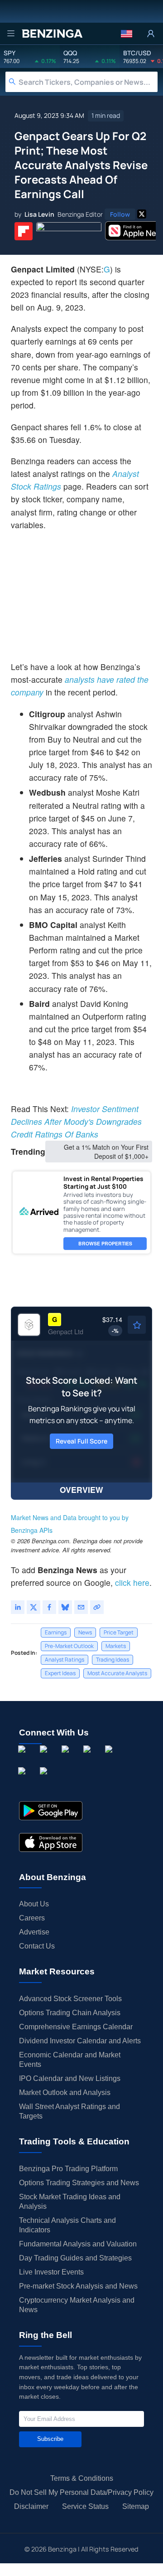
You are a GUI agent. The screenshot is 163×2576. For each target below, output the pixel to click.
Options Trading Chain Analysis (70, 2013)
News (85, 1632)
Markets (116, 1646)
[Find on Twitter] (142, 214)
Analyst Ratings (65, 1660)
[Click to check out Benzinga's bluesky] (24, 1781)
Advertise (34, 1932)
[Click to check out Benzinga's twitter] (89, 1759)
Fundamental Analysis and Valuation (78, 2244)
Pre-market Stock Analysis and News (78, 2286)
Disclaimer (31, 2506)
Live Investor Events (51, 2272)
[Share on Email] (81, 1607)
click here (132, 1582)
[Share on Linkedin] (18, 1607)
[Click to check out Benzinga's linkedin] (67, 1759)
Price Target (119, 1632)
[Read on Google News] (69, 231)
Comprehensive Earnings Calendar (76, 2027)
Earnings (56, 1632)
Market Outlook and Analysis (65, 2092)
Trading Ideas (113, 1660)
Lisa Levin (39, 214)
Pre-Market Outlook (69, 1646)
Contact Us (37, 1946)
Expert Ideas (60, 1673)
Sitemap (136, 2506)
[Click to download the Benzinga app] (51, 1811)
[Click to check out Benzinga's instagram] (45, 1759)
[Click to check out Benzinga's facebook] (24, 1759)
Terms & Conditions (82, 2478)
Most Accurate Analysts (117, 1673)
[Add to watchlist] (137, 1325)
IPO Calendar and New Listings (70, 2078)
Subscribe (50, 2439)
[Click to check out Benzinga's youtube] (110, 1759)
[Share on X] (34, 1607)
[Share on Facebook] (49, 1607)
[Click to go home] (52, 34)
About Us (34, 1904)
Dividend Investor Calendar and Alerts (80, 2041)
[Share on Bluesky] (65, 1607)
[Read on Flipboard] (24, 231)
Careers (32, 1918)
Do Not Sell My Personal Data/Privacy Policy (81, 2492)
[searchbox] (88, 82)
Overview (81, 1490)
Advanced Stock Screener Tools (70, 1999)
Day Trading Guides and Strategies (75, 2258)
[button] (127, 34)
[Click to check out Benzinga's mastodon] (45, 1781)
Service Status (85, 2506)
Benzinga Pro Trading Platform (68, 2169)
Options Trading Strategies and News (79, 2183)
